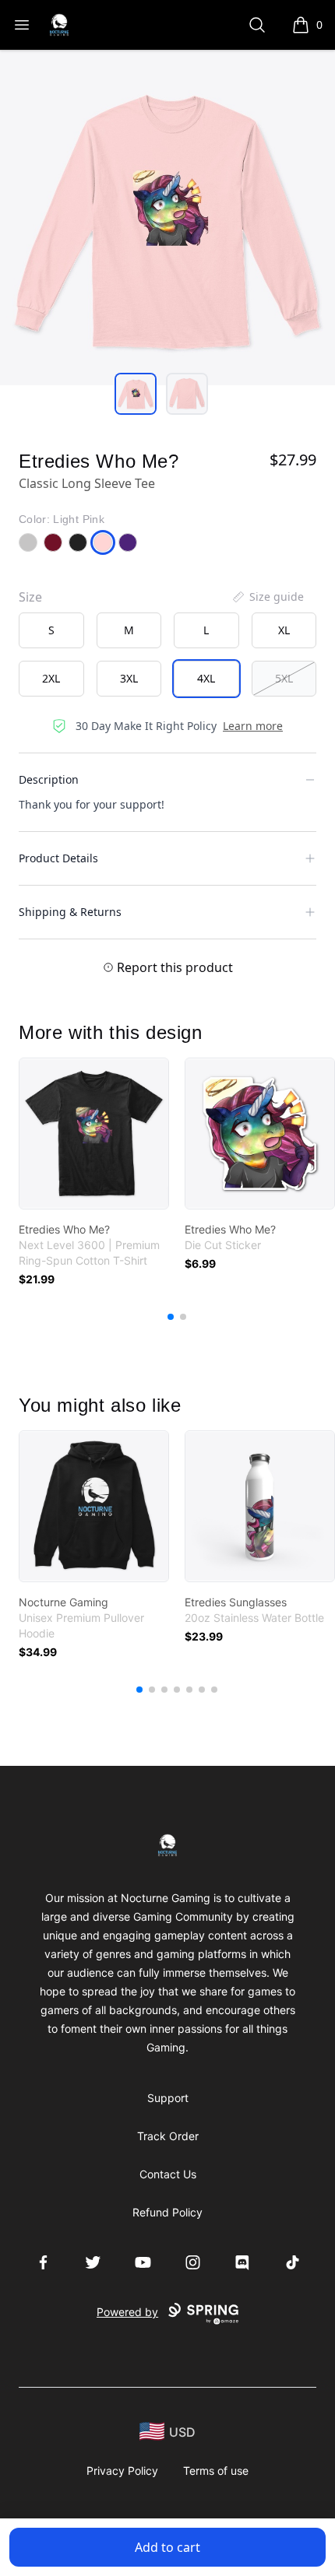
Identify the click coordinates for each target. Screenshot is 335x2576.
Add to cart (167, 2547)
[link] (94, 1134)
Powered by (127, 2312)
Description (49, 779)
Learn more (253, 726)
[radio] (51, 630)
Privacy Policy (122, 2471)
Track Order (168, 2136)
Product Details (58, 858)
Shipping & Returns (70, 912)
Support (168, 2098)
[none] (267, 597)
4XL (206, 678)
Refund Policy (167, 2212)
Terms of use (216, 2471)
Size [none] (30, 597)
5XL (284, 678)
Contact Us (168, 2174)
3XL (129, 678)
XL (284, 630)
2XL (51, 678)
